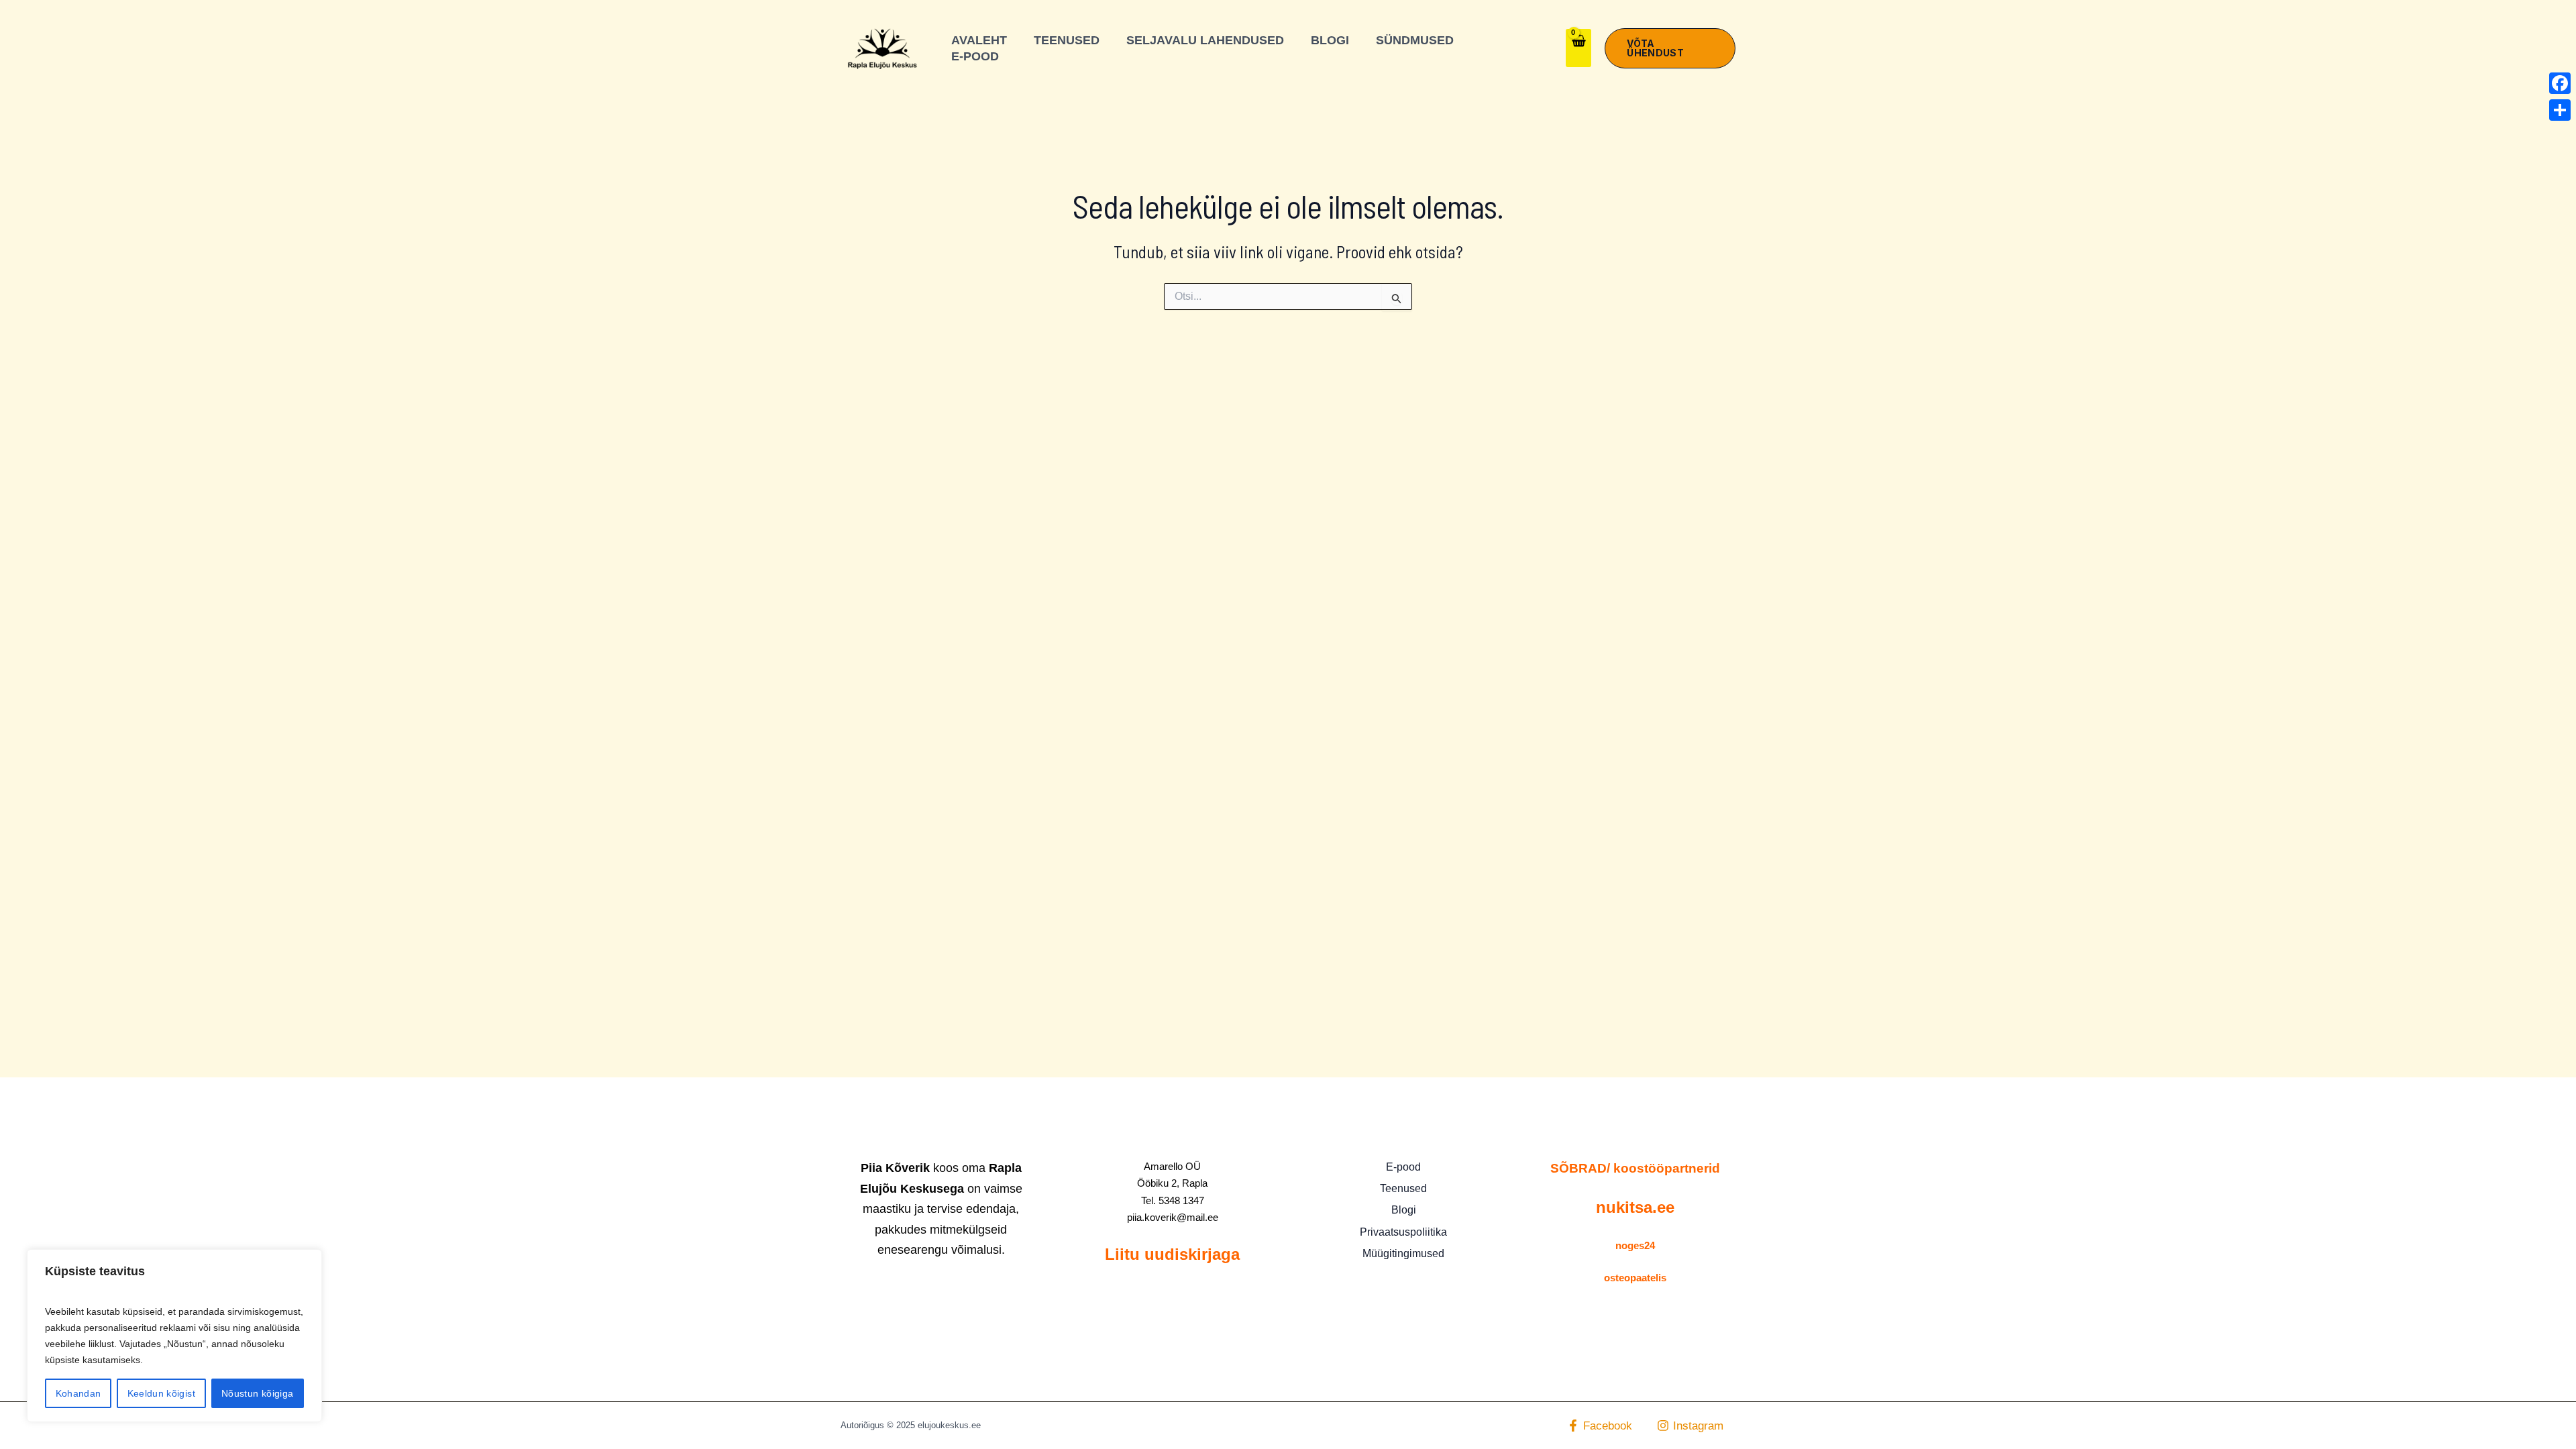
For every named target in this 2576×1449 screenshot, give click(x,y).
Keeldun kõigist (161, 1393)
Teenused (1403, 1188)
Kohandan (78, 1393)
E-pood (1403, 1167)
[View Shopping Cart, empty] (1578, 48)
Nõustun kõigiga (257, 1393)
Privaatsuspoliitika (1403, 1232)
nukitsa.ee (1635, 1207)
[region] (174, 1336)
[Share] (2560, 110)
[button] (1670, 48)
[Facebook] (2560, 83)
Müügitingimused (1403, 1253)
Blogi (1404, 1210)
